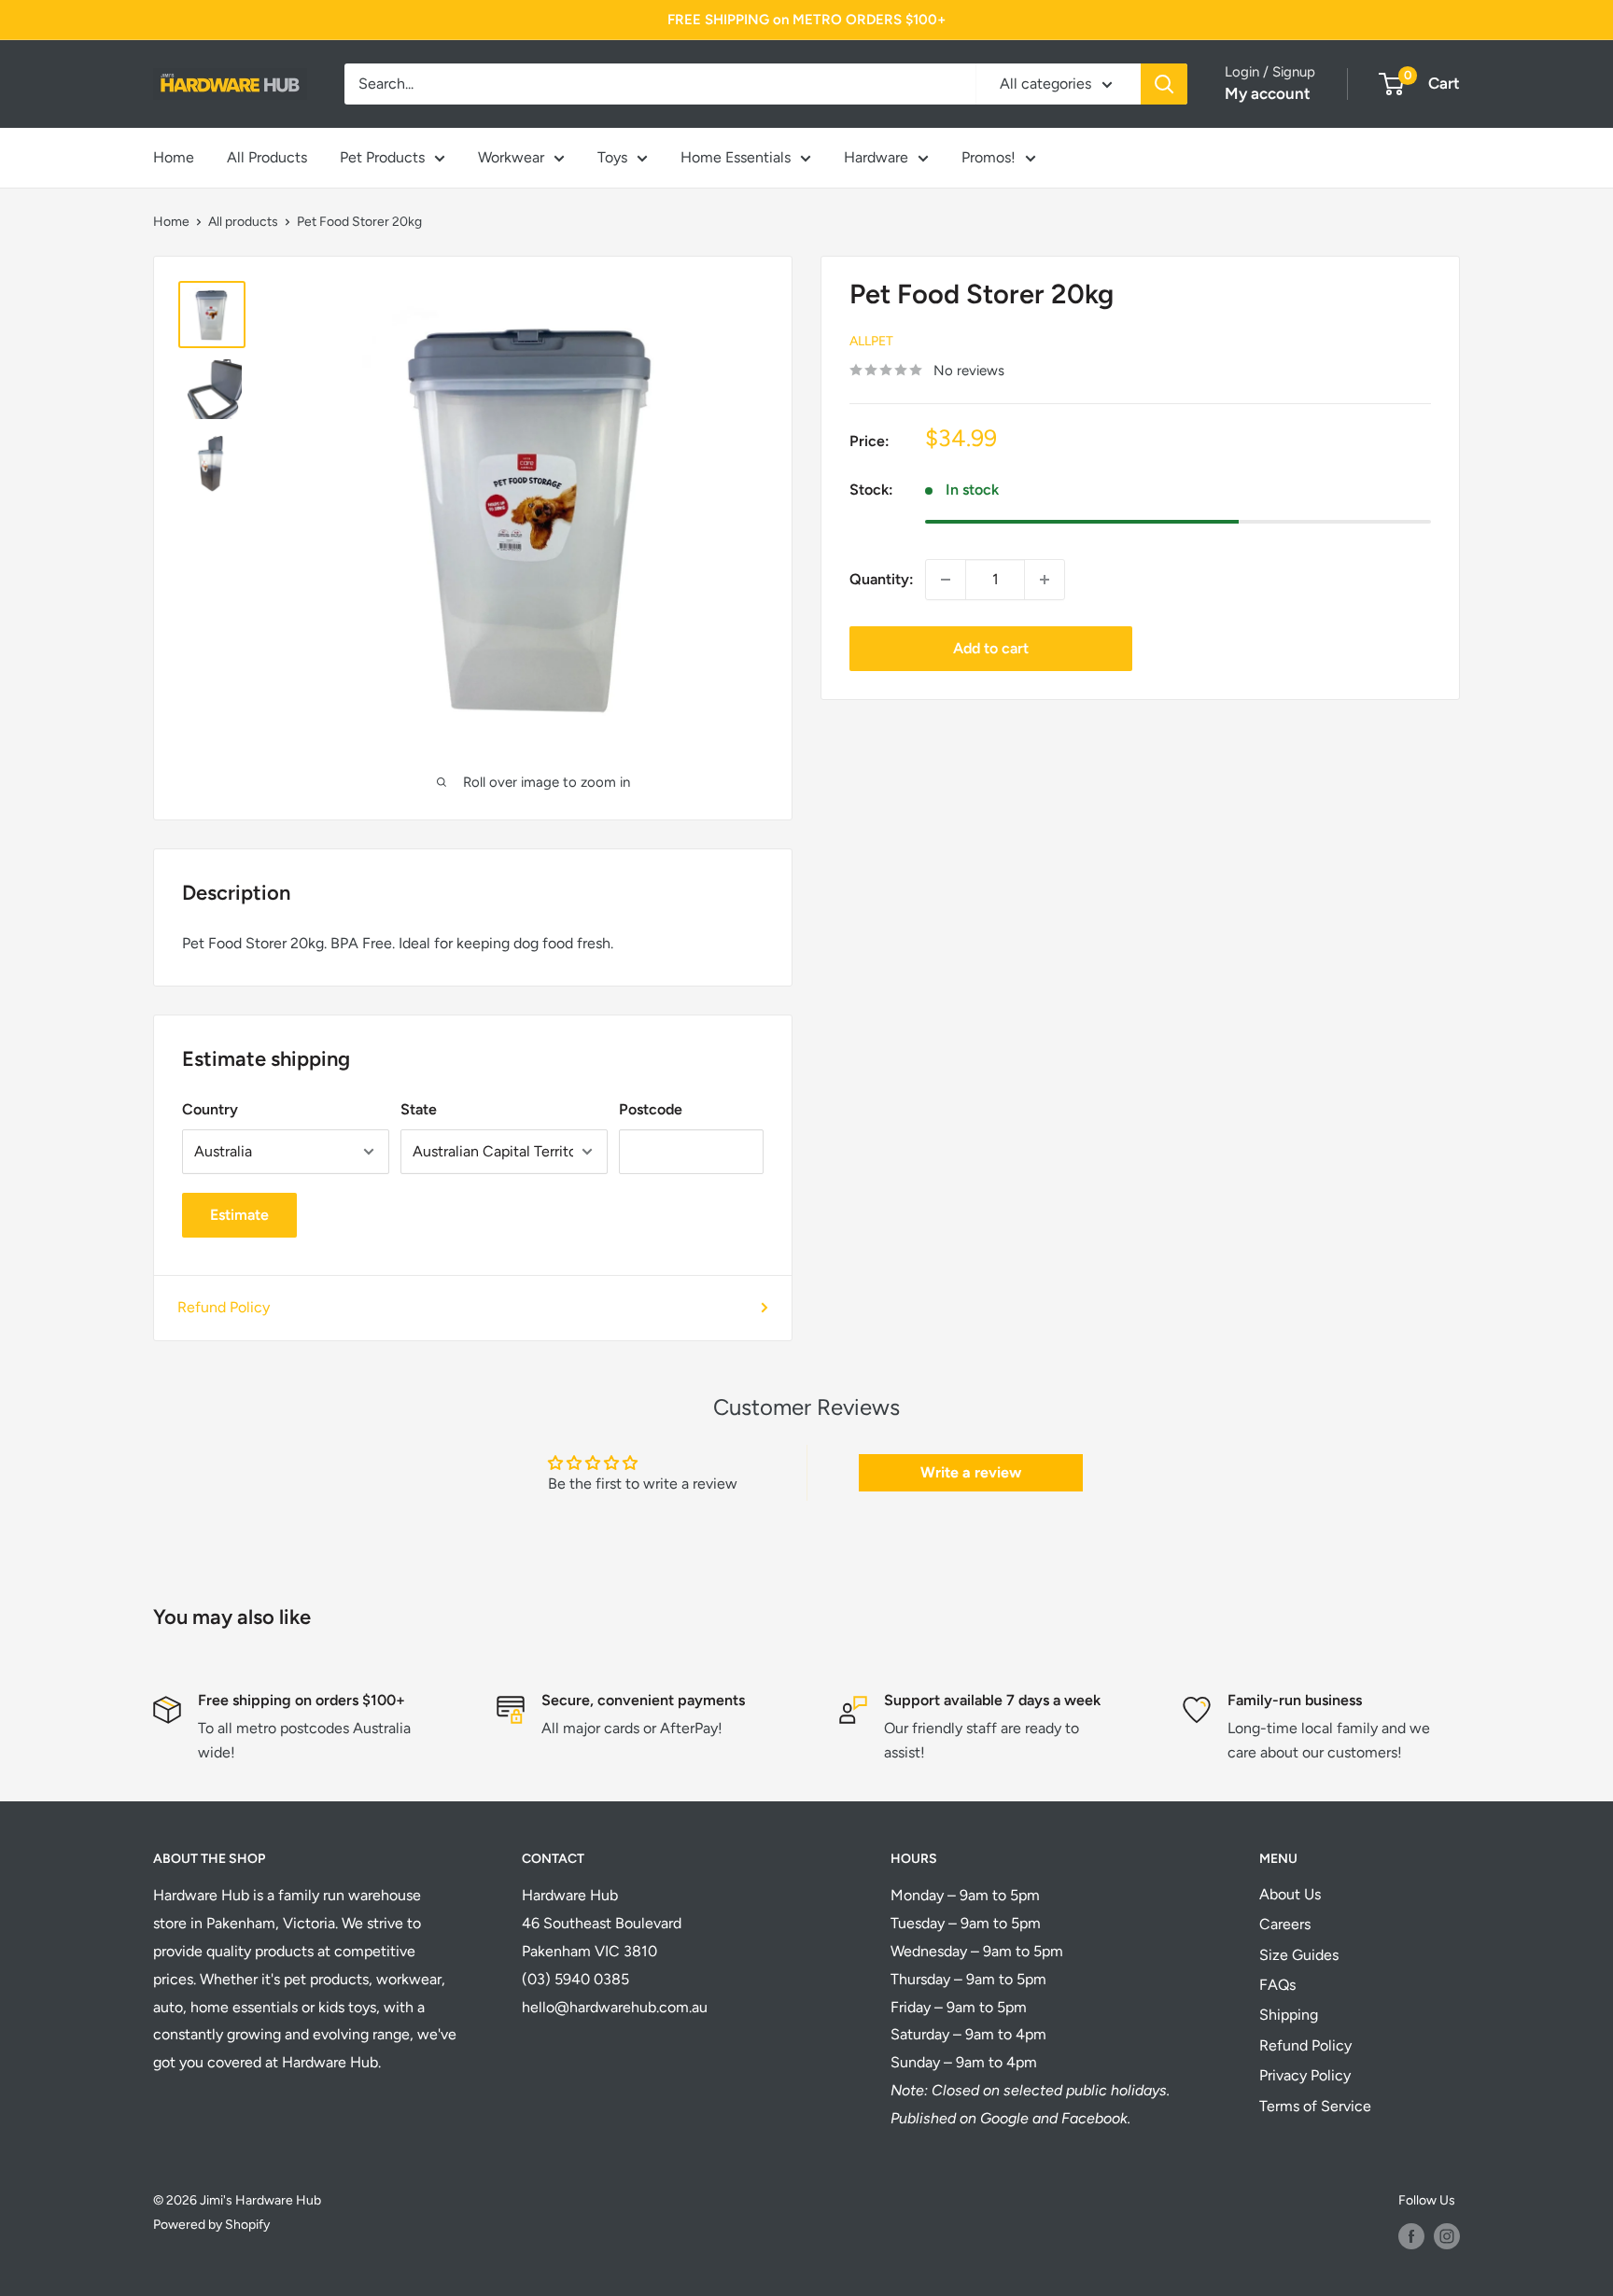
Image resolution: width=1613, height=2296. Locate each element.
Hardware (876, 157)
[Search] (1164, 84)
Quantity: (882, 579)
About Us (1290, 1894)
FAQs (1277, 1985)
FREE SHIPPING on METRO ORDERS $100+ (806, 20)
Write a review (971, 1472)
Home (174, 157)
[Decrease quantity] (946, 580)
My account (1268, 93)
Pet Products (382, 157)
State (419, 1109)
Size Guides (1299, 1955)
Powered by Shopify (211, 2225)
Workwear (511, 157)
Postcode (651, 1109)
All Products (267, 157)
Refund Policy (224, 1307)
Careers (1285, 1924)
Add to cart (991, 648)
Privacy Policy (1305, 2075)
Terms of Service (1315, 2106)
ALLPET (871, 340)
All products (243, 222)
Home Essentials (736, 157)
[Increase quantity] (1045, 580)
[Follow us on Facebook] (1411, 2236)
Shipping (1289, 2015)
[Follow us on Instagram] (1447, 2236)
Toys (612, 157)
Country (210, 1109)
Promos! (989, 157)
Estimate (239, 1215)
